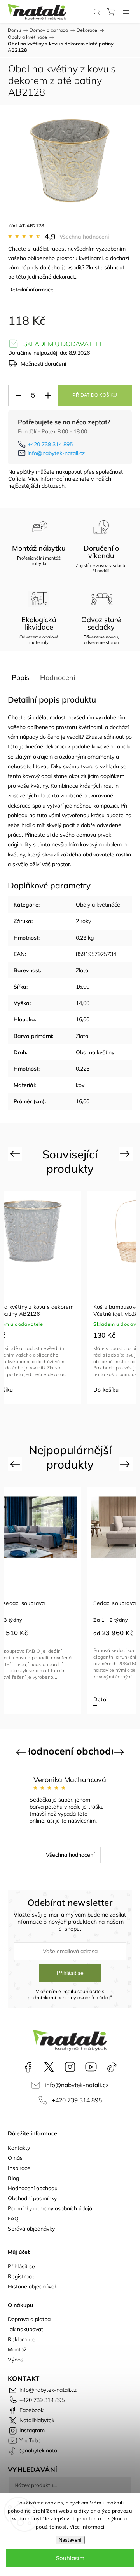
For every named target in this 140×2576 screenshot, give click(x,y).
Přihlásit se (70, 1973)
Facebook (28, 2067)
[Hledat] (97, 12)
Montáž (17, 2349)
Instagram (70, 2067)
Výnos (16, 2360)
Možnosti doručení (43, 364)
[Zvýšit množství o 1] (48, 396)
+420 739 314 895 (50, 444)
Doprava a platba (29, 2319)
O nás (15, 2158)
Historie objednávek (32, 2286)
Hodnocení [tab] (58, 678)
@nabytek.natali (112, 2067)
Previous (16, 1154)
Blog (13, 2178)
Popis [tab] (21, 678)
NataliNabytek (49, 2067)
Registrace (21, 2276)
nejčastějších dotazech (36, 486)
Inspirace (19, 2168)
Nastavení (70, 2540)
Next (126, 1154)
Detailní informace (31, 290)
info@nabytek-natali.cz (56, 453)
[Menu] (126, 12)
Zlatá (82, 970)
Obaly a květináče (98, 905)
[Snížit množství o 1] (18, 396)
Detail (101, 1699)
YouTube (91, 2067)
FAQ (13, 2218)
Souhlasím (70, 2558)
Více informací (87, 2527)
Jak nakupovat (25, 2329)
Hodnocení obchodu (33, 2188)
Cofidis (17, 479)
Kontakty (19, 2148)
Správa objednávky (31, 2229)
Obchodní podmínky (32, 2198)
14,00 (83, 1003)
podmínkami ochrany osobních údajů (70, 1997)
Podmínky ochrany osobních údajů (50, 2208)
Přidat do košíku (95, 395)
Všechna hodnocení (84, 237)
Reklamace (22, 2339)
